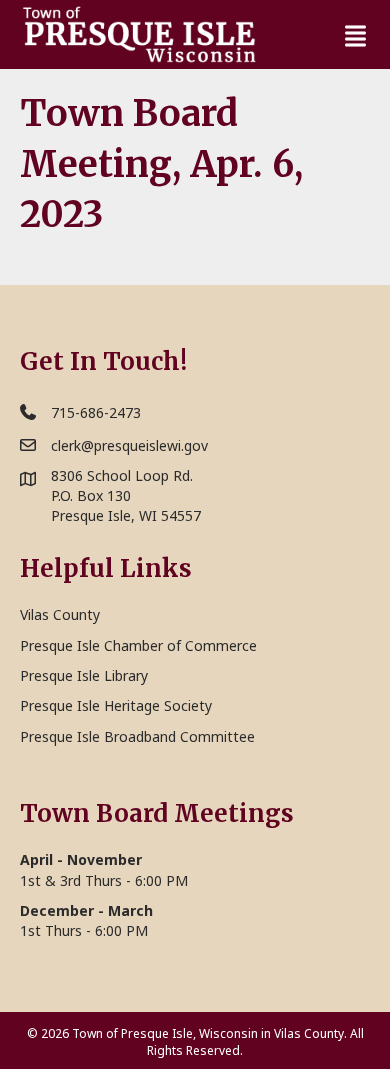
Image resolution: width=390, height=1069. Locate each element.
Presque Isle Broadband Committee (137, 736)
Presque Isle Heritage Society (116, 705)
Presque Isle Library (84, 675)
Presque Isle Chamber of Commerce (138, 645)
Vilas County (60, 614)
